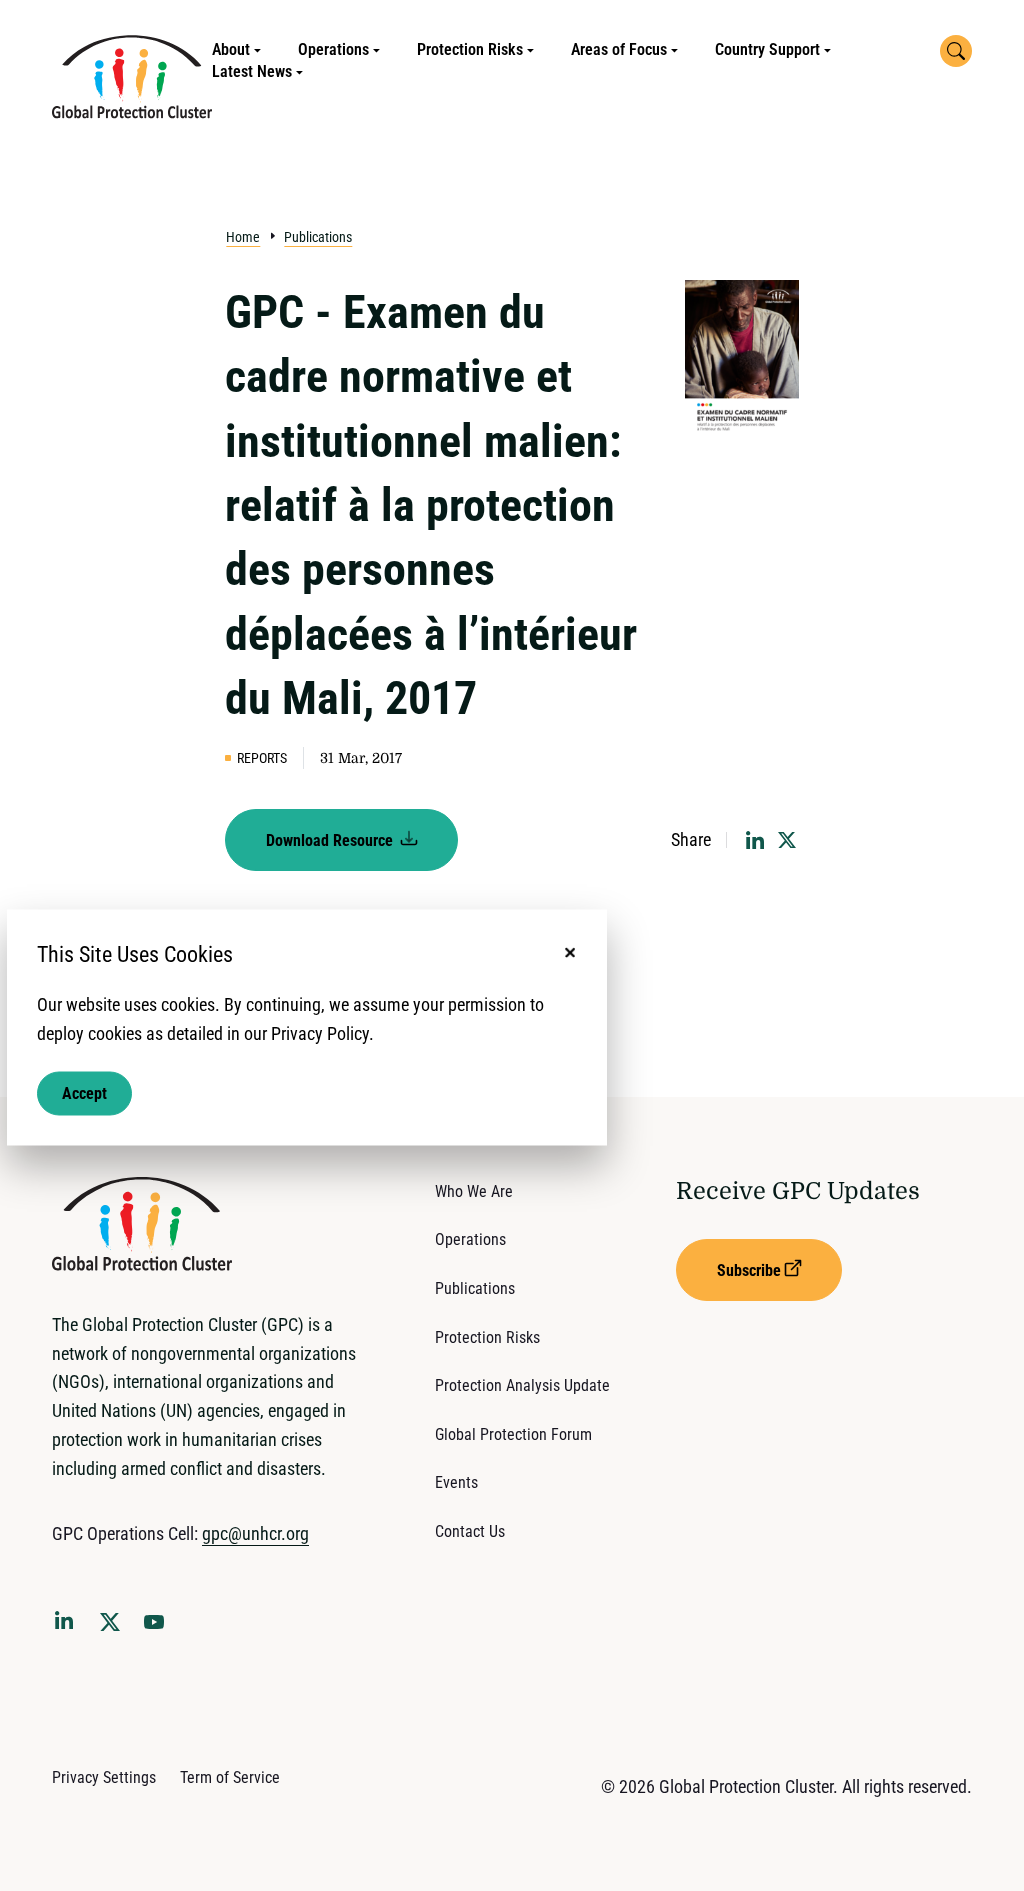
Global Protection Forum (513, 1434)
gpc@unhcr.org (255, 1533)
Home (243, 237)
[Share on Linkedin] (755, 840)
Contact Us (470, 1531)
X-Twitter (114, 1628)
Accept (84, 1093)
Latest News (252, 71)
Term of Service (230, 1777)
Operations (333, 49)
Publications (318, 237)
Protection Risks (470, 49)
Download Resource (331, 840)
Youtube (160, 1628)
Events (456, 1482)
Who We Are (474, 1191)
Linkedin (68, 1624)
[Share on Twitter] (787, 840)
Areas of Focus (619, 49)
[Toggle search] (956, 51)
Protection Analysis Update (522, 1385)
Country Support (767, 49)
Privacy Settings (104, 1777)
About (231, 49)
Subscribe (749, 1270)
